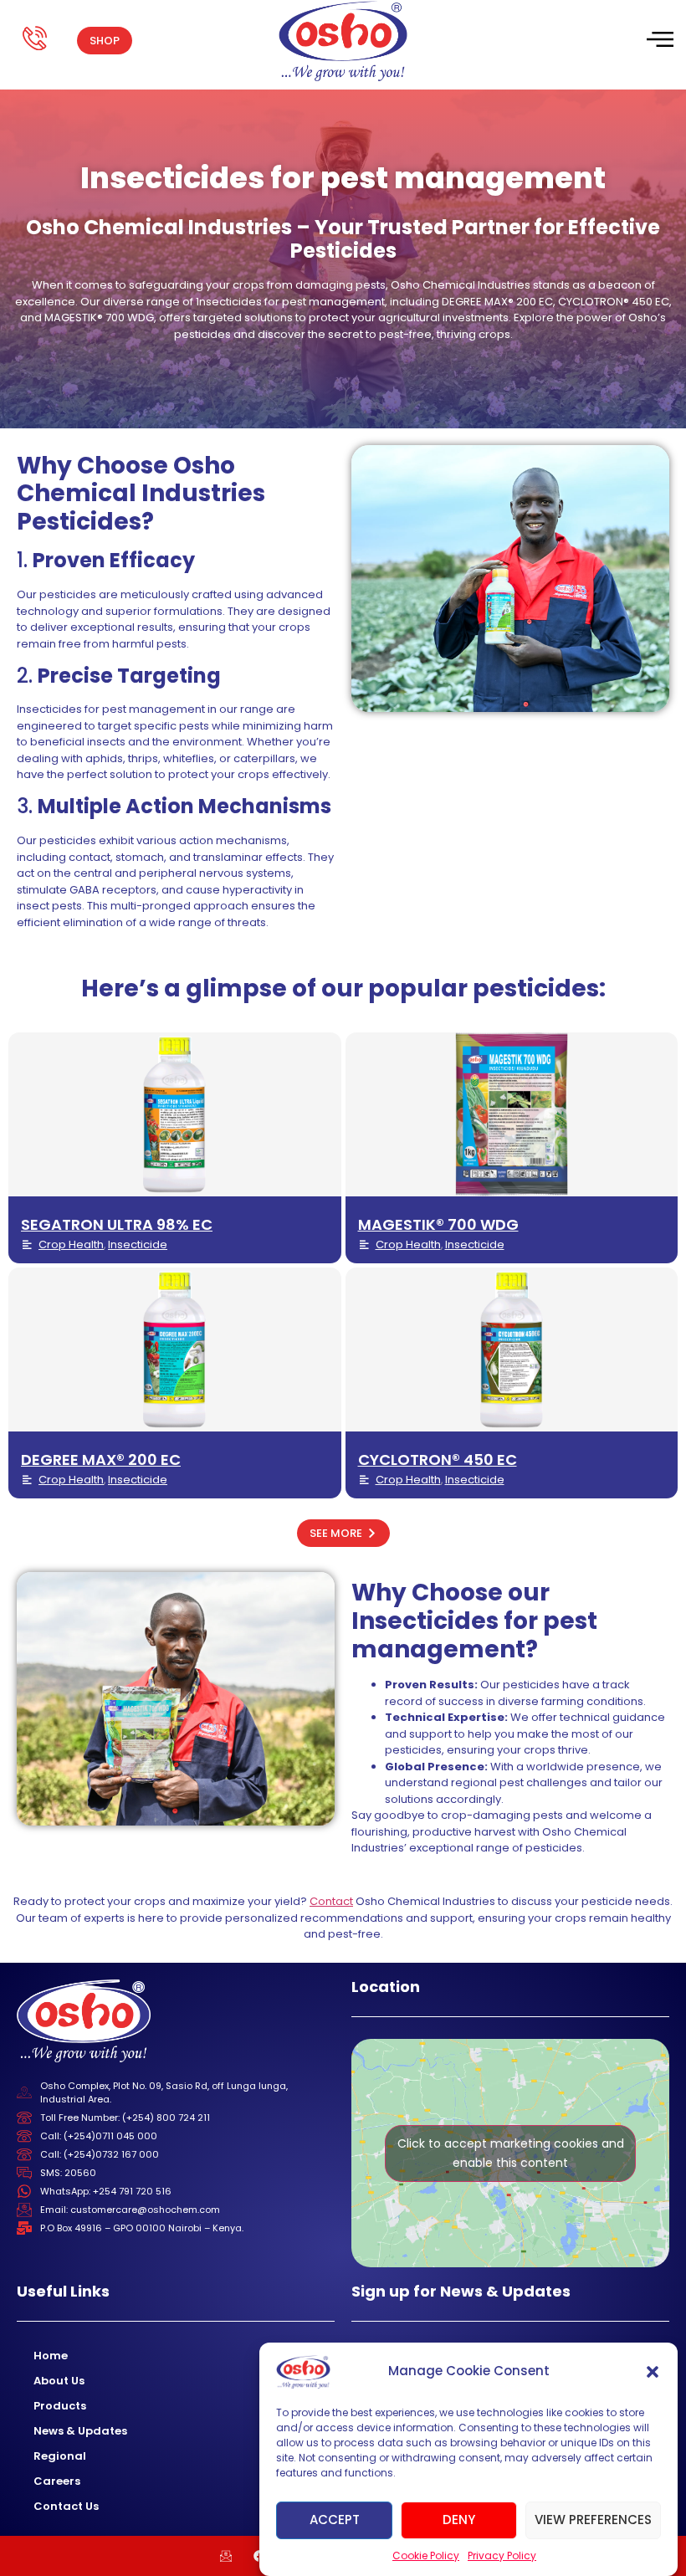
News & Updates (80, 2431)
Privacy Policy (502, 2556)
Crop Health (71, 1244)
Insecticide (138, 1244)
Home (51, 2356)
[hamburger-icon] (659, 41)
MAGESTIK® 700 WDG (438, 1224)
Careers (57, 2481)
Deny (459, 2520)
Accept (335, 2520)
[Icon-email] (226, 2556)
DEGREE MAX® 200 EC (101, 1460)
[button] (653, 2372)
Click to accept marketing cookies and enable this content (511, 2153)
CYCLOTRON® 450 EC (438, 1460)
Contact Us (66, 2506)
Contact (331, 1901)
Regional (60, 2456)
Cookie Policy (426, 2556)
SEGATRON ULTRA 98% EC (117, 1224)
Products (60, 2406)
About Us (59, 2381)
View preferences (593, 2520)
